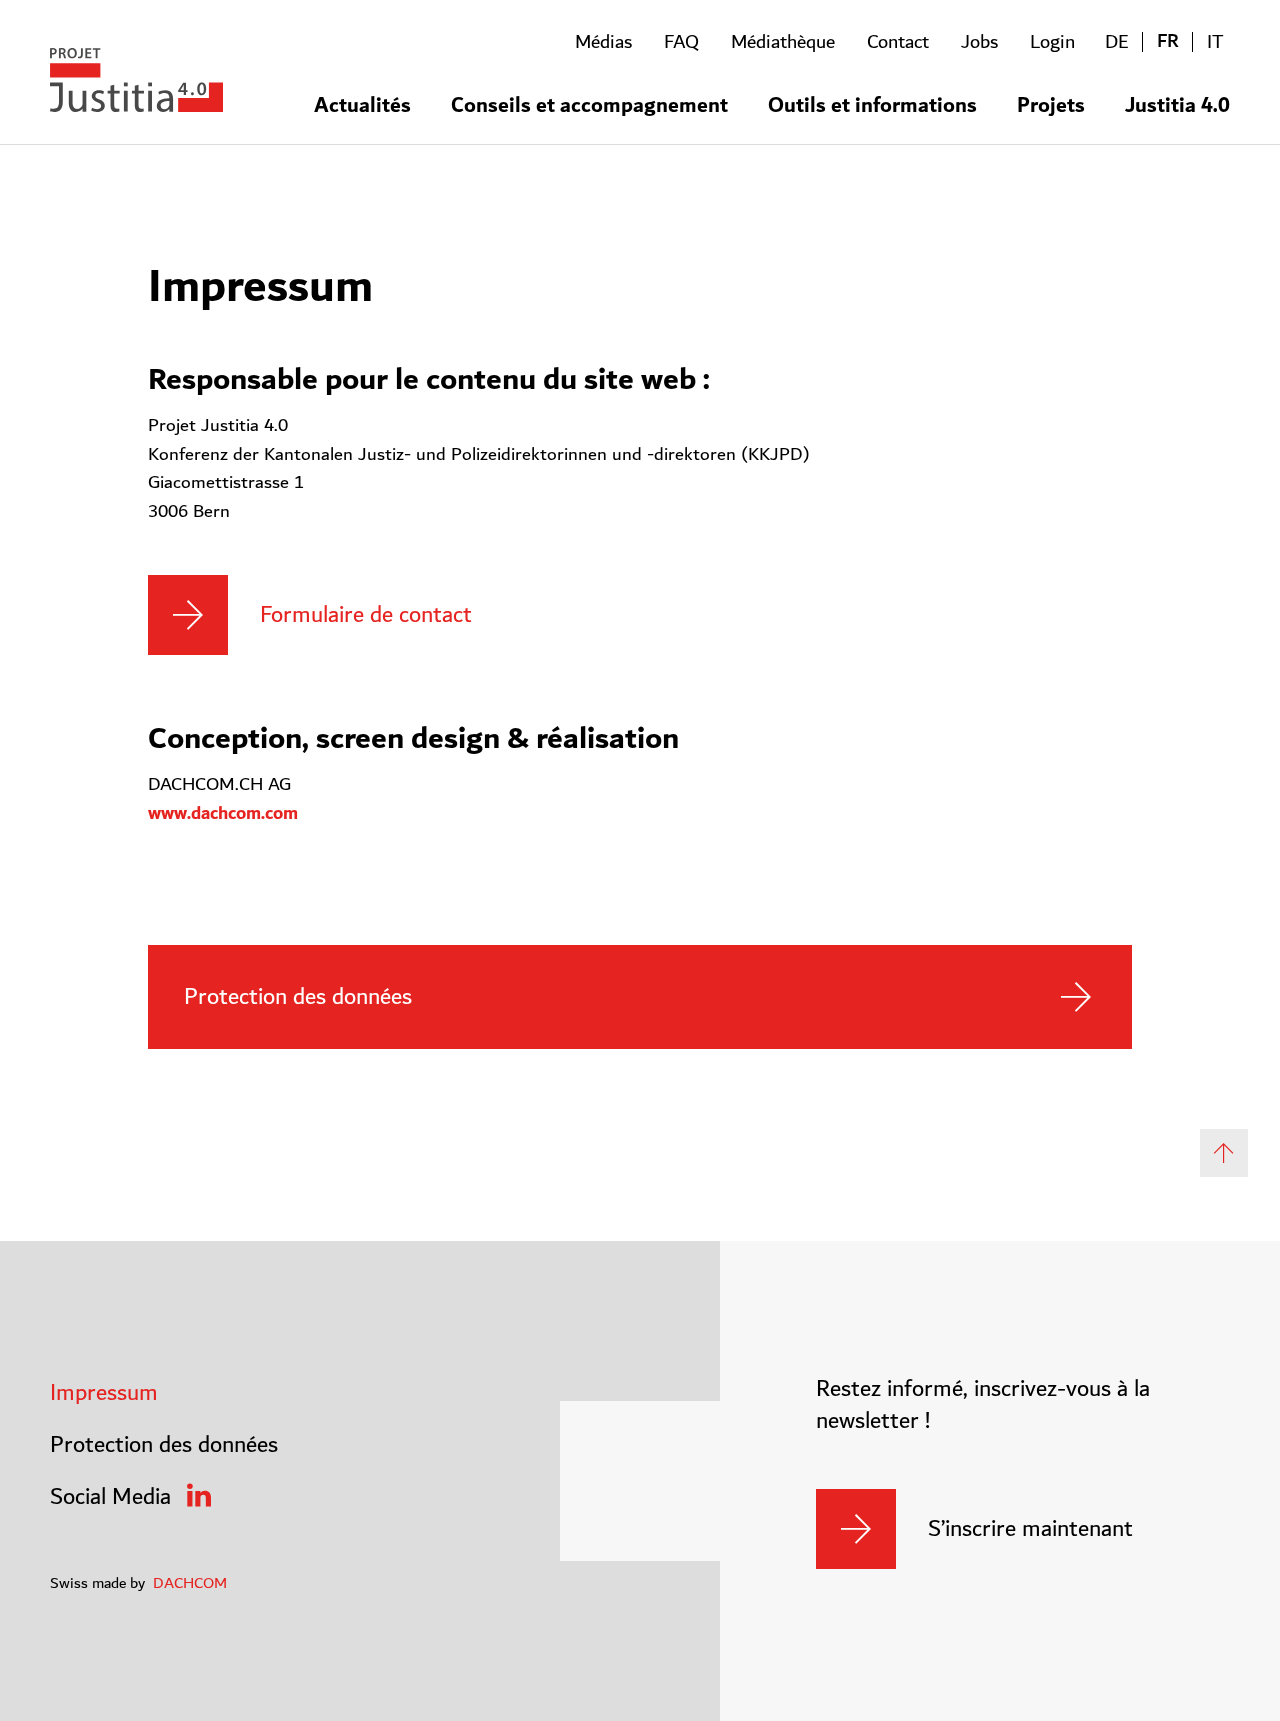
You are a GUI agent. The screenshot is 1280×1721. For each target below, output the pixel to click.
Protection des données (298, 997)
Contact (898, 42)
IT (1215, 42)
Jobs (979, 42)
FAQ (681, 42)
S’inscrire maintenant (1030, 1529)
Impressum (104, 1393)
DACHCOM (190, 1583)
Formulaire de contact (366, 615)
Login (1052, 42)
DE (1117, 42)
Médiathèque (783, 42)
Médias (603, 42)
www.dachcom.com (223, 813)
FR (1168, 41)
